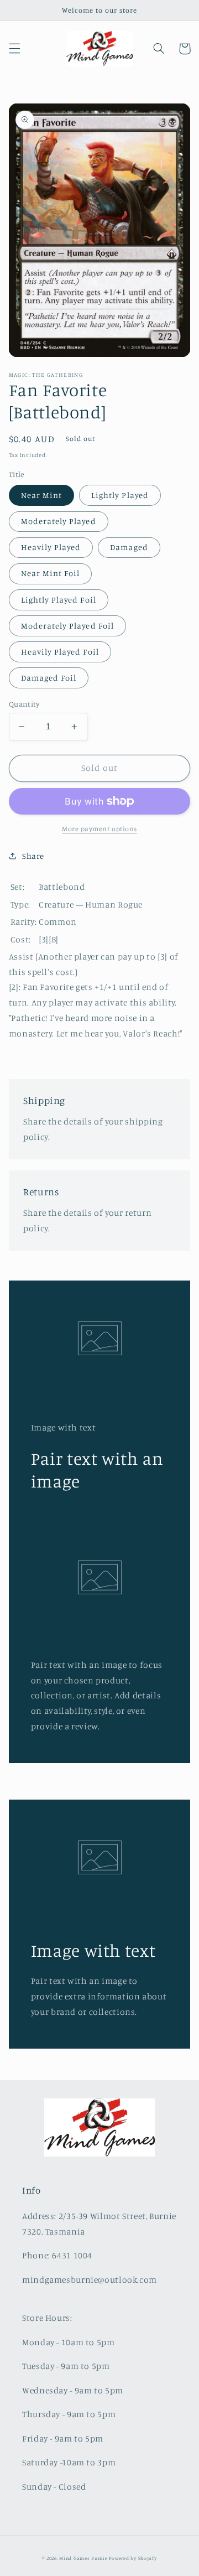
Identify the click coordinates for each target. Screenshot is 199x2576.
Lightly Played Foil (59, 600)
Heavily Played (51, 547)
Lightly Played (120, 495)
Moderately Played (59, 521)
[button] (14, 49)
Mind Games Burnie (83, 2558)
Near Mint (41, 495)
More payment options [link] (99, 829)
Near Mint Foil (51, 573)
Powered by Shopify (133, 2558)
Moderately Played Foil (67, 626)
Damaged (129, 547)
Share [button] (33, 856)
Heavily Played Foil (60, 652)
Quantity (24, 704)
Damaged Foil (49, 678)
